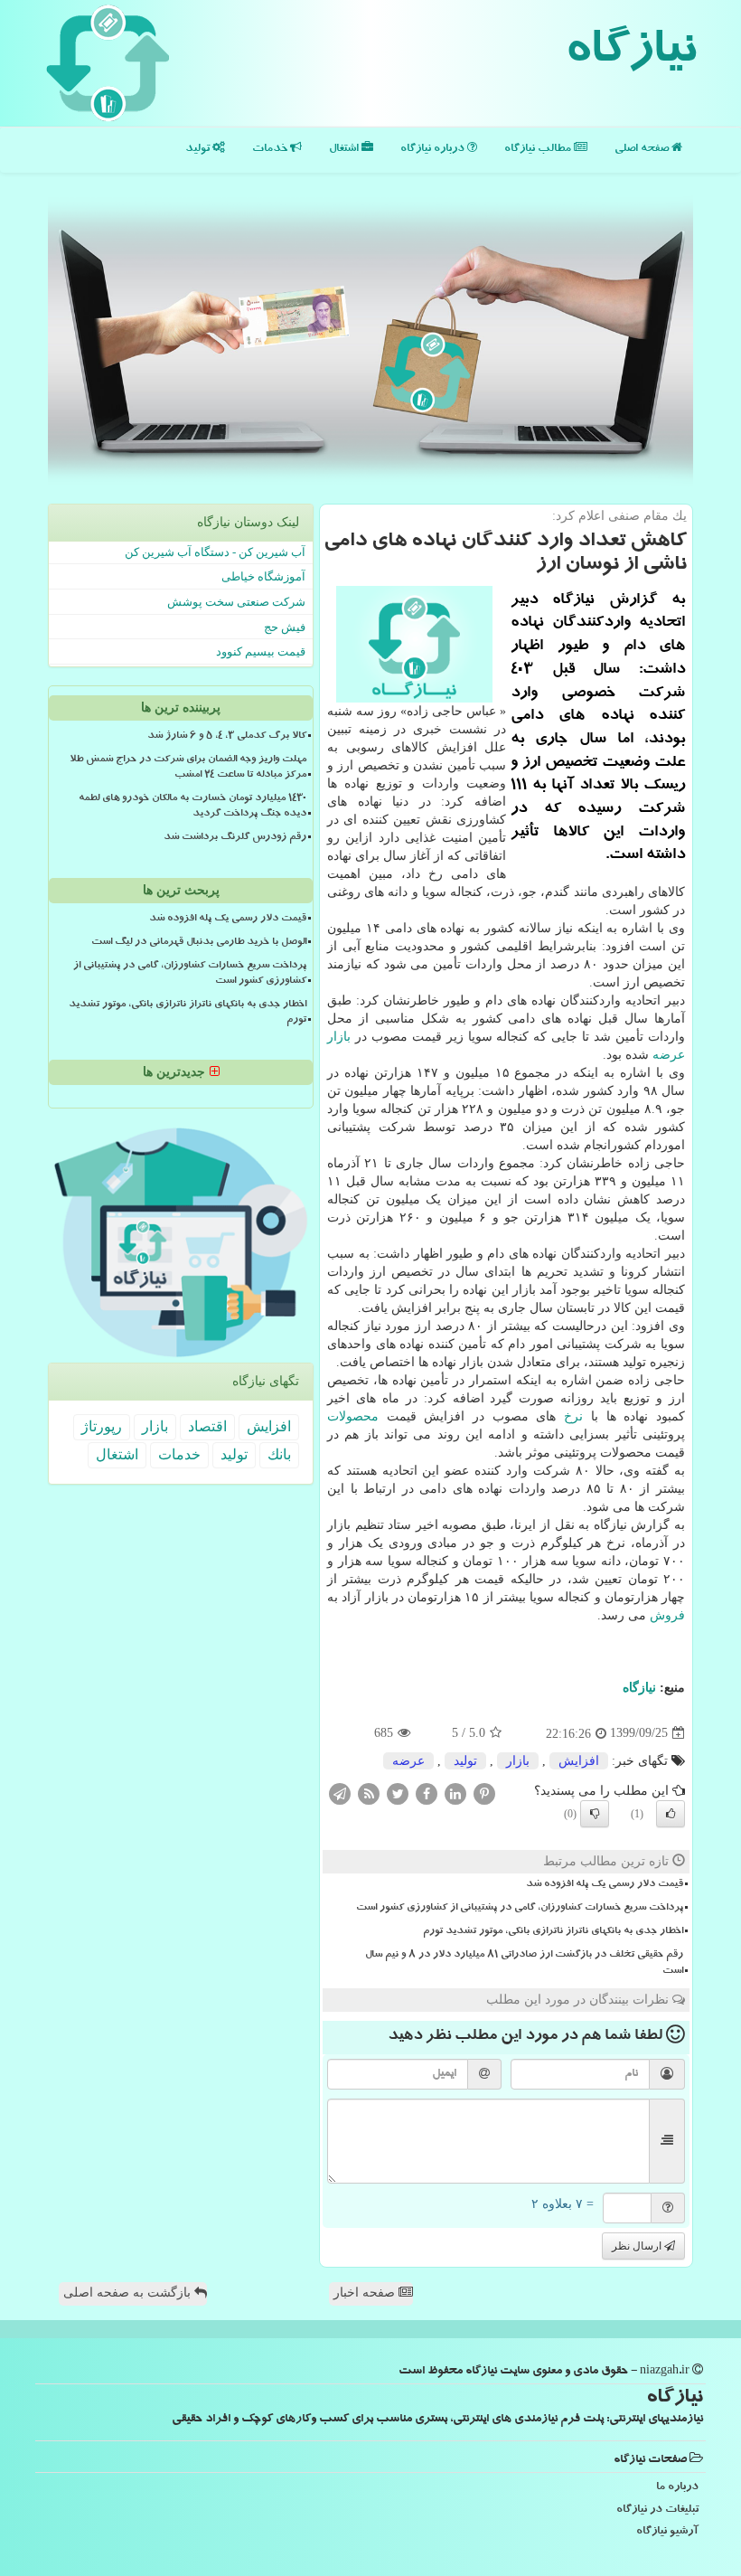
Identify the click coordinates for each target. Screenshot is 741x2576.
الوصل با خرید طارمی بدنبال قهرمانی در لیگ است (199, 943)
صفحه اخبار (366, 2293)
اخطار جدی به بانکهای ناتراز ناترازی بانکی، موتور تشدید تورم (553, 1932)
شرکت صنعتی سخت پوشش (236, 602)
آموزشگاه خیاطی (263, 576)
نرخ (573, 1416)
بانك (279, 1454)
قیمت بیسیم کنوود (261, 651)
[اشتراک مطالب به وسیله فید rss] (369, 1793)
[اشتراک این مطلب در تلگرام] (340, 1793)
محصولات (353, 1416)
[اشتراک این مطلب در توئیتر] (398, 1793)
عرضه (669, 1055)
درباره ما (677, 2488)
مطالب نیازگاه (539, 150)
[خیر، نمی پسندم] (595, 1814)
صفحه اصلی (643, 150)
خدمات (271, 150)
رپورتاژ (102, 1426)
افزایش (579, 1761)
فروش (667, 1615)
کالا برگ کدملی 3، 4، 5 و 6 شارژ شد (227, 737)
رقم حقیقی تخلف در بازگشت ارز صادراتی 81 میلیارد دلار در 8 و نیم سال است (524, 1963)
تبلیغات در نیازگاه (657, 2510)
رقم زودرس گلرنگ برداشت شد (235, 838)
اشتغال (345, 150)
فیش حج (285, 627)
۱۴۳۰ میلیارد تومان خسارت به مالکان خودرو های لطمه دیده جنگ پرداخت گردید (192, 807)
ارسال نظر (638, 2246)
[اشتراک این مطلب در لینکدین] (455, 1793)
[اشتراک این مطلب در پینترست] (484, 1793)
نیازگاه (630, 54)
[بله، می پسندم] (671, 1814)
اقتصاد (207, 1426)
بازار (339, 1037)
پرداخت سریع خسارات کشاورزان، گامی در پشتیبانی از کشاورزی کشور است (520, 1909)
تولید (199, 150)
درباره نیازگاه (434, 150)
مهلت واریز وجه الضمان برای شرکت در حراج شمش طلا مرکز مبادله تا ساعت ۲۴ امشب (188, 768)
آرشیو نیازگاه (667, 2532)
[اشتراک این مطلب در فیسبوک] (427, 1793)
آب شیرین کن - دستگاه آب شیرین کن (215, 552)
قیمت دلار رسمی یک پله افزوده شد (605, 1885)
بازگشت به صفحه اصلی (129, 2293)
